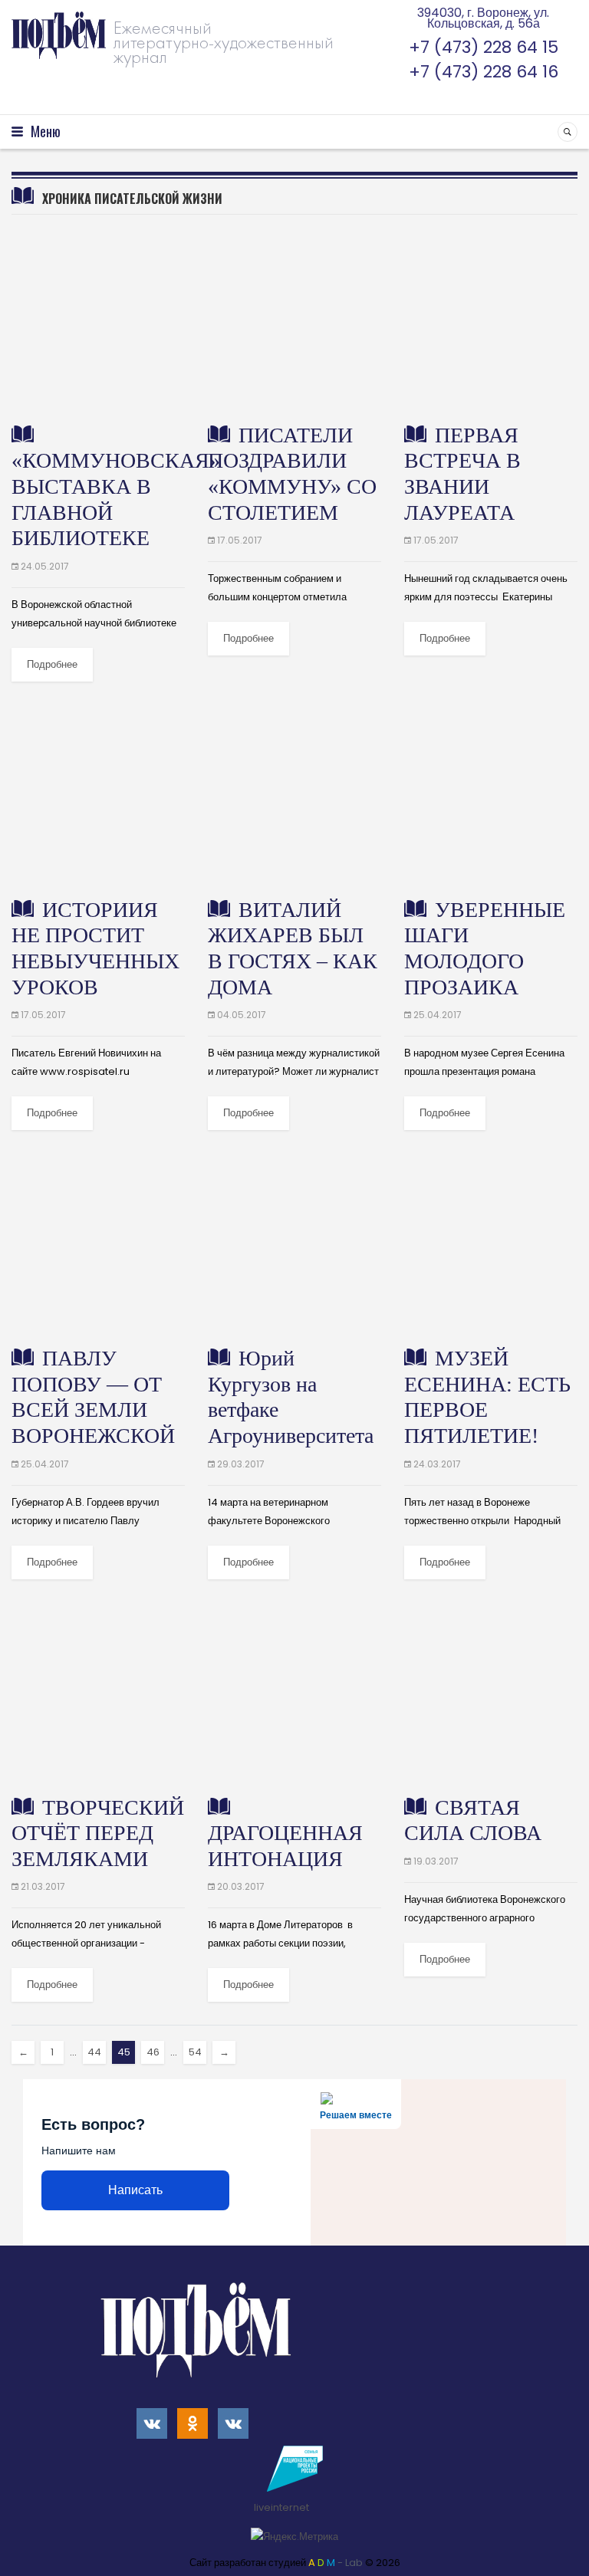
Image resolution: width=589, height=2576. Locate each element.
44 (94, 2052)
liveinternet (283, 2507)
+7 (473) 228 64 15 (484, 47)
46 (153, 2052)
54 (195, 2052)
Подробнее (52, 664)
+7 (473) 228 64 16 (484, 72)
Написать (135, 2190)
